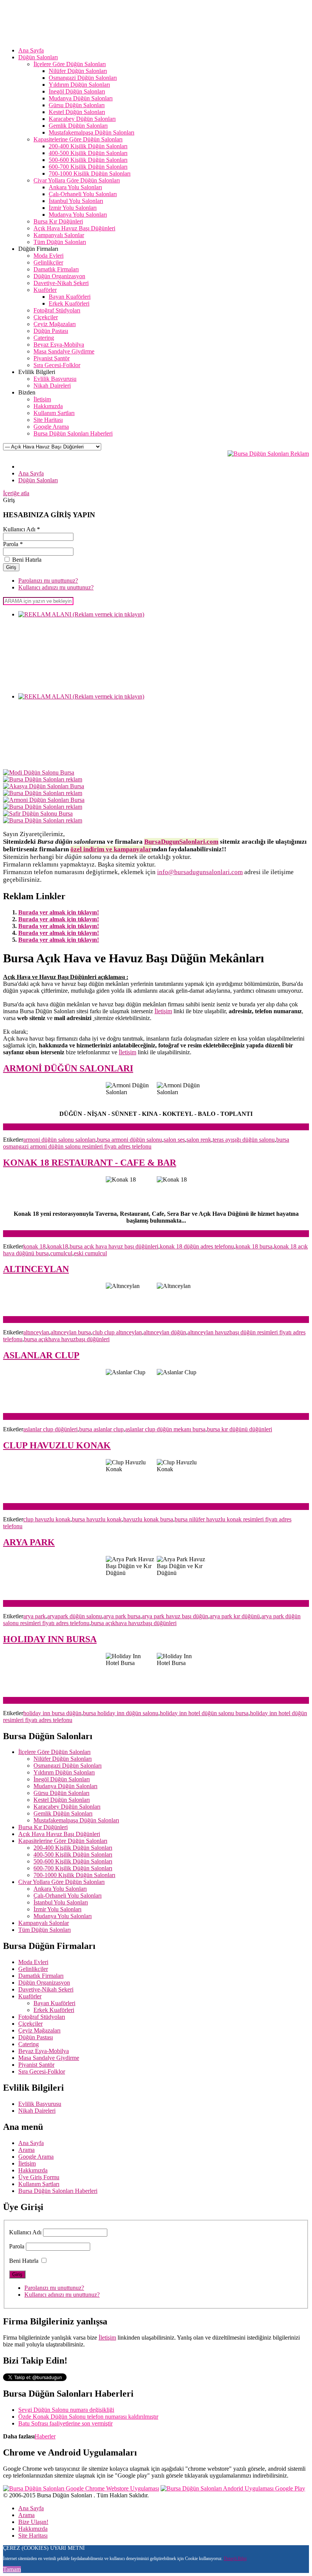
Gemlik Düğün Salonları (63, 1813)
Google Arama (36, 2157)
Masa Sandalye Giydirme (49, 2058)
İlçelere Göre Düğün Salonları (54, 1752)
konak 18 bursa (254, 1246)
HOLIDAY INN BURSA (50, 1639)
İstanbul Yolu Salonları (61, 1902)
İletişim (163, 1011)
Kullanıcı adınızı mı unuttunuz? (56, 587)
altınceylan (36, 1332)
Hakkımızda (33, 2170)
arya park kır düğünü (235, 1616)
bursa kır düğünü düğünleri (240, 1429)
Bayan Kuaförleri (54, 2003)
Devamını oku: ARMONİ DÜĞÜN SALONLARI (65, 1127)
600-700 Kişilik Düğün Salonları (73, 1868)
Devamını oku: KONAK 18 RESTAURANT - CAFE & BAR (79, 1233)
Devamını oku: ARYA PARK (39, 1603)
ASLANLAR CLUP (41, 1355)
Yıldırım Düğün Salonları (64, 1772)
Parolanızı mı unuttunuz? (48, 581)
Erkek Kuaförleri (54, 2010)
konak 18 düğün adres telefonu (197, 1246)
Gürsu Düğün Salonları (61, 1793)
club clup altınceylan (117, 1332)
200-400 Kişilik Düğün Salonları (73, 1848)
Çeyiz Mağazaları (39, 2030)
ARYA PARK (29, 1542)
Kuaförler (30, 1996)
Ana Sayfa (31, 2143)
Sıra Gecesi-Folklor (42, 2071)
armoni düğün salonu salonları (59, 1140)
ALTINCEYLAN (36, 1269)
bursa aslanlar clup (101, 1429)
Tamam (12, 2569)
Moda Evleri (33, 1962)
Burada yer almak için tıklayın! (59, 912)
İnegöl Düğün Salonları (62, 1779)
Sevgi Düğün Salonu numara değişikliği (66, 2410)
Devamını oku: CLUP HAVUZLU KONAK (57, 1506)
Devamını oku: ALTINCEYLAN (43, 1319)
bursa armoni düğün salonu (130, 1140)
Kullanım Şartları (39, 2184)
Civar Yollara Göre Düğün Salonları (61, 1882)
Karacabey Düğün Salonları (67, 1807)
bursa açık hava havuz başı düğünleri (114, 1246)
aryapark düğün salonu (75, 1616)
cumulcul (61, 1253)
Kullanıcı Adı (25, 2232)
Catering (29, 2044)
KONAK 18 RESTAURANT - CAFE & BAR (90, 1163)
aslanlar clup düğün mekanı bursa (165, 1429)
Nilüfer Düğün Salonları (63, 1759)
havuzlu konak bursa (148, 1519)
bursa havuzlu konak (97, 1519)
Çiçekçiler (30, 2024)
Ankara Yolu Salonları (60, 1889)
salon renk (199, 1140)
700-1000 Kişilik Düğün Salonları (74, 1875)
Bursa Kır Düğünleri (43, 1827)
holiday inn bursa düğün (52, 1713)
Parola (17, 2246)
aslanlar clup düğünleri (50, 1429)
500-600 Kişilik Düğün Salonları (73, 1861)
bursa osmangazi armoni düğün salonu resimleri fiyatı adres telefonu (146, 1143)
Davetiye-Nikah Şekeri (46, 1989)
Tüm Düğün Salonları (45, 1930)
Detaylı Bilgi (235, 2559)
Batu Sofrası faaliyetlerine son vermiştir (65, 2423)
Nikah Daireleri (37, 2111)
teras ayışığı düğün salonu (244, 1140)
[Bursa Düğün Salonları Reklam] (268, 454)
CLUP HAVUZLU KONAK (57, 1445)
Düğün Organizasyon (44, 1983)
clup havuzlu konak (47, 1519)
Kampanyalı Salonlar (44, 1923)
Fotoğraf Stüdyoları (42, 2017)
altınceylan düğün (165, 1332)
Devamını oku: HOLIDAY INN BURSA (53, 1700)
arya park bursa (122, 1616)
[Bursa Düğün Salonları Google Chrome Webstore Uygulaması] (81, 2488)
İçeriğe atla (16, 493)
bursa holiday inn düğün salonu (121, 1713)
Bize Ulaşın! (33, 2522)
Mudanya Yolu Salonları (63, 1916)
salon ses (174, 1140)
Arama (26, 2150)
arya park (34, 1616)
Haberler (45, 2436)
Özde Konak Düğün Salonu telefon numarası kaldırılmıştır (88, 2417)
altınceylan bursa (71, 1332)
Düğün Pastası (36, 2037)
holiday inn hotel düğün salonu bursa (204, 1713)
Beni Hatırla (24, 2261)
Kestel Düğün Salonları (62, 1800)
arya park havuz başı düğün (175, 1616)
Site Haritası (33, 2536)
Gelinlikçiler (33, 1969)
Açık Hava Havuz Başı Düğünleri (59, 1834)
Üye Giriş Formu (39, 2177)
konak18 (58, 1246)
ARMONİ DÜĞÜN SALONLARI (68, 1068)
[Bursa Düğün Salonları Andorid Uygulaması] (233, 2488)
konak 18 (34, 1246)
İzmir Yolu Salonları (57, 1909)
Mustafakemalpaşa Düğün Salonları (76, 1820)
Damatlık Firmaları (41, 1976)
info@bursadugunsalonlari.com (200, 872)
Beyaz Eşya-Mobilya (44, 2051)
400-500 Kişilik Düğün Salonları (73, 1854)
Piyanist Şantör (36, 2065)
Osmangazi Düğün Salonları (68, 1766)
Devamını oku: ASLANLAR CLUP (47, 1416)
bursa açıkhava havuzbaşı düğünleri (67, 1339)
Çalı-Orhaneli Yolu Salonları (68, 1896)
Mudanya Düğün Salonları (65, 1786)
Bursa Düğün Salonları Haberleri (58, 2191)
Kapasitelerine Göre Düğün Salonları (63, 1841)
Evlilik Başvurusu (40, 2104)
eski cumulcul (90, 1253)
